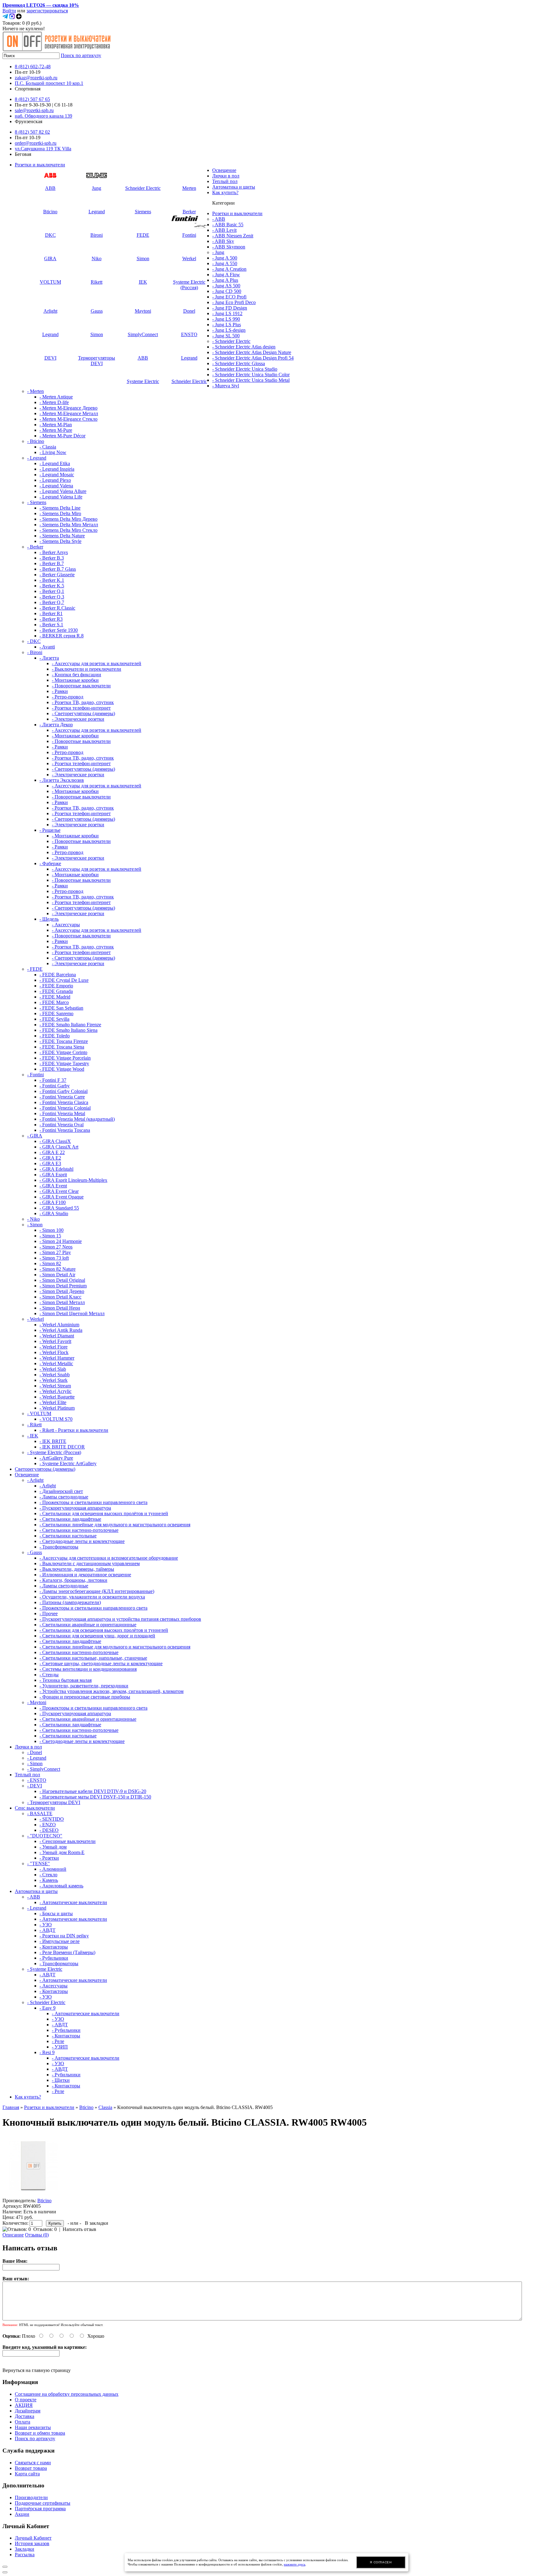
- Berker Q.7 (52, 602)
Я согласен (381, 2562)
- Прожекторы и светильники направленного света (93, 1502)
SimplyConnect (143, 334)
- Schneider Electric (231, 341)
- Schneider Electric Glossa (239, 363)
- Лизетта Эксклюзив (62, 780)
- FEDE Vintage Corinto (63, 1052)
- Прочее (49, 1613)
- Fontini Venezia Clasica (64, 1102)
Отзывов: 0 (45, 2229)
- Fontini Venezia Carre (62, 1097)
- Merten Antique (56, 397)
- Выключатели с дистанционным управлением (90, 1563)
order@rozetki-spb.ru (36, 143)
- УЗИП (60, 2047)
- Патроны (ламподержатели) (70, 1602)
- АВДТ (48, 1930)
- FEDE (35, 969)
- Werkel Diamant (57, 1336)
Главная (11, 2107)
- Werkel (35, 1319)
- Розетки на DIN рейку (64, 1936)
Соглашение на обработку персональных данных (67, 2394)
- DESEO (49, 1830)
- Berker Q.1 (52, 591)
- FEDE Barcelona (58, 975)
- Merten (35, 391)
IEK (143, 282)
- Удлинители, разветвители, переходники (84, 1686)
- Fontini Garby (55, 1086)
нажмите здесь (295, 2564)
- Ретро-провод (68, 697)
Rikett (97, 282)
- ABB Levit (224, 230)
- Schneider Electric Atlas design (244, 347)
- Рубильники (54, 1958)
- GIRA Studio (54, 1213)
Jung (97, 188)
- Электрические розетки (78, 719)
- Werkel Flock (54, 1352)
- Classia (48, 447)
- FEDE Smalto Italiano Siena (68, 1030)
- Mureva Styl (226, 386)
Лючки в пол (226, 176)
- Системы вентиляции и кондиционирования (88, 1669)
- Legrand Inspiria (57, 469)
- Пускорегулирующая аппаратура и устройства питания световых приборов (120, 1619)
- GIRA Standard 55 (59, 1208)
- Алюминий (53, 1869)
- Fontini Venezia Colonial (65, 1108)
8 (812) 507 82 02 (32, 132)
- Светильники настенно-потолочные (79, 1530)
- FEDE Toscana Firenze (64, 1041)
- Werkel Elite (53, 1402)
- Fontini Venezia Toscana (65, 1130)
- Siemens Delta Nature (62, 536)
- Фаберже (50, 863)
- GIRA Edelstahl (56, 1169)
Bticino (50, 212)
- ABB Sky (223, 241)
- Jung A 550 (225, 263)
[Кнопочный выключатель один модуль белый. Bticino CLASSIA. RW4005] (33, 2195)
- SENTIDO (52, 1819)
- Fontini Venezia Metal (62, 1113)
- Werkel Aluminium (59, 1325)
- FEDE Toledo (55, 1036)
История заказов (32, 2543)
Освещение (224, 170)
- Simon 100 (52, 1230)
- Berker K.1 (52, 580)
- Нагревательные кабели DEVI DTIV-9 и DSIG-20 (93, 1791)
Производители (31, 2497)
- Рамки (60, 691)
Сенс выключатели (35, 1808)
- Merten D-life (54, 402)
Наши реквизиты (33, 2427)
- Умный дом (53, 1847)
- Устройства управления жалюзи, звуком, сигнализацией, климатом (112, 1691)
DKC (50, 235)
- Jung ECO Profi (229, 297)
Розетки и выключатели (40, 165)
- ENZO (48, 1825)
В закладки (97, 2223)
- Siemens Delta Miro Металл (69, 525)
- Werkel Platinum (57, 1408)
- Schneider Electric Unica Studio (245, 369)
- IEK (33, 1436)
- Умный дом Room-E (62, 1852)
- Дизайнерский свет (61, 1491)
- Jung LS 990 (226, 319)
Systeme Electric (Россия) (189, 285)
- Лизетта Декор (56, 725)
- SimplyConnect (44, 1769)
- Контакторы (54, 1947)
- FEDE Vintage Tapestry (64, 1063)
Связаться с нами (33, 2463)
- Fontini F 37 (53, 1080)
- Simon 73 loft (54, 1258)
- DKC (34, 641)
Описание (13, 2235)
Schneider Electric (143, 188)
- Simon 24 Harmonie (61, 1241)
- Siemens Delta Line (60, 508)
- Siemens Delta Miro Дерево (68, 519)
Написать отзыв (79, 2229)
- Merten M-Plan (56, 425)
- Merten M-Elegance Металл (69, 413)
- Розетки (49, 1858)
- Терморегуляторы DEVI (54, 1802)
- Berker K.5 (52, 586)
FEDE (143, 235)
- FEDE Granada (56, 991)
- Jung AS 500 (226, 286)
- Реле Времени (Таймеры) (67, 1952)
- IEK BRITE (53, 1441)
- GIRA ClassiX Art (59, 1147)
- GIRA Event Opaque (62, 1197)
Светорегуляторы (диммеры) (45, 1469)
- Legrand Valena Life (61, 497)
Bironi (97, 235)
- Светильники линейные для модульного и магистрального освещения (115, 1525)
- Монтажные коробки (75, 680)
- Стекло (48, 1875)
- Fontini (35, 1075)
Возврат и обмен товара (40, 2433)
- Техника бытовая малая (66, 1680)
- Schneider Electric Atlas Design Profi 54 (253, 358)
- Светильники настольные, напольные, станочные (93, 1658)
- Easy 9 (48, 2008)
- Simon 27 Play (55, 1252)
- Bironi (35, 652)
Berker (189, 212)
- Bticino (36, 441)
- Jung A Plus (225, 280)
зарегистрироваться (47, 11)
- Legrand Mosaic (57, 475)
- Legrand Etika (55, 463)
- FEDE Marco (54, 1002)
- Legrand (37, 458)
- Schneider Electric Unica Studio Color (251, 375)
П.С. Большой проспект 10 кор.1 (49, 83)
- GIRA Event (53, 1186)
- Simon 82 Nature (58, 1269)
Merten (189, 188)
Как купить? (225, 192)
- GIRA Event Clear (59, 1191)
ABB (50, 188)
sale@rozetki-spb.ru (34, 110)
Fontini (189, 235)
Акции (22, 2514)
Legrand (97, 212)
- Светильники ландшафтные (70, 1519)
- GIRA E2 (50, 1158)
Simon (143, 258)
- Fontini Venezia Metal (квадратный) (77, 1119)
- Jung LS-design (229, 330)
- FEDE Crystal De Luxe (64, 980)
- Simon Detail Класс (60, 1297)
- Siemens (37, 502)
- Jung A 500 (225, 258)
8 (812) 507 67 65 (32, 99)
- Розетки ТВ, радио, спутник (83, 702)
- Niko (33, 1219)
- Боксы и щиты (56, 1913)
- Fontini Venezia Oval (62, 1125)
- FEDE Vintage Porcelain (65, 1058)
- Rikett (34, 1425)
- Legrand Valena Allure (63, 491)
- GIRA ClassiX (55, 1141)
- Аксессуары (66, 925)
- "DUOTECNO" (45, 1836)
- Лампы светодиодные (64, 1497)
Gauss (97, 311)
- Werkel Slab (53, 1369)
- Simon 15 (50, 1236)
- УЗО (46, 1925)
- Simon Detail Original (62, 1280)
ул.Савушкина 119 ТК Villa (43, 149)
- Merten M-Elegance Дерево (68, 408)
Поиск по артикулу (81, 55)
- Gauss (35, 1552)
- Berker (35, 547)
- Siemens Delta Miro (60, 513)
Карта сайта (27, 2474)
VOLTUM (50, 282)
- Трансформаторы (59, 1547)
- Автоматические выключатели (73, 1902)
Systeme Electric (143, 381)
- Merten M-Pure (56, 430)
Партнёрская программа (40, 2509)
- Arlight (35, 1480)
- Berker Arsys (54, 552)
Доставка (25, 2416)
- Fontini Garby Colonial (64, 1091)
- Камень (49, 1880)
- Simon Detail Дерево (62, 1291)
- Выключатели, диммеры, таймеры (77, 1569)
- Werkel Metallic (56, 1363)
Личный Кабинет (33, 2538)
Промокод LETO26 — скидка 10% (41, 5)
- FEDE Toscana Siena (62, 1047)
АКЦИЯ (24, 2405)
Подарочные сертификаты (43, 2503)
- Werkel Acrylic (56, 1391)
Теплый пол (225, 181)
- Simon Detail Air (57, 1275)
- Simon (35, 1225)
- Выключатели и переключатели (87, 669)
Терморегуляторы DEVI (97, 361)
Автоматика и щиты (234, 187)
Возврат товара (31, 2468)
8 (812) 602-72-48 (33, 67)
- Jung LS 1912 (227, 313)
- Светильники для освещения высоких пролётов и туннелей (104, 1513)
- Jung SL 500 (226, 336)
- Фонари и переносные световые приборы (85, 1697)
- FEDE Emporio (56, 986)
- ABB (219, 219)
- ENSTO (37, 1780)
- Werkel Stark (54, 1380)
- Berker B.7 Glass (58, 569)
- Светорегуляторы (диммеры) (83, 713)
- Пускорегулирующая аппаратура (75, 1508)
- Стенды (49, 1675)
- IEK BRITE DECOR (62, 1447)
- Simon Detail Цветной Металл (72, 1313)
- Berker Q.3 (52, 597)
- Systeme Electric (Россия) (54, 1452)
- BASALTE (40, 1813)
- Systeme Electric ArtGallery (68, 1463)
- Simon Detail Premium (63, 1286)
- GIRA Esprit (53, 1175)
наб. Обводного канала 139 (43, 116)
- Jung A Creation (229, 269)
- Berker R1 (51, 613)
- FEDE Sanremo (56, 1013)
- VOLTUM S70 (56, 1419)
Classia (105, 2107)
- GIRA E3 (50, 1163)
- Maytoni (37, 1702)
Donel (189, 311)
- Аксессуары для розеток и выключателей (97, 663)
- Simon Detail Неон (60, 1308)
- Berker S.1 (51, 625)
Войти (9, 11)
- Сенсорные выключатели (68, 1841)
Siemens (143, 212)
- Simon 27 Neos (56, 1247)
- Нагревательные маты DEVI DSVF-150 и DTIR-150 (95, 1797)
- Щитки (61, 2080)
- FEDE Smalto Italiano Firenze (70, 1025)
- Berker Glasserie (57, 575)
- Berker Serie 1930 (59, 630)
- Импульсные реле (60, 1941)
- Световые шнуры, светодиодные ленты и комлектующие (101, 1663)
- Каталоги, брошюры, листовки (73, 1580)
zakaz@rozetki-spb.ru (36, 78)
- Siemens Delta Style (60, 541)
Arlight (50, 311)
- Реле (58, 2041)
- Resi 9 (47, 2052)
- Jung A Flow (226, 275)
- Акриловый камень (61, 1886)
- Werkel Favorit (55, 1341)
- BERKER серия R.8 (62, 636)
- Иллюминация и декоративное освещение (85, 1575)
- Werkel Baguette (57, 1397)
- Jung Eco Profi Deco (234, 302)
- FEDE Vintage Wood (62, 1069)
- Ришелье (50, 830)
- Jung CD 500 (227, 291)
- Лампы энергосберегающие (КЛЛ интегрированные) (97, 1591)
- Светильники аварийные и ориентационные (88, 1625)
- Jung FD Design (230, 308)
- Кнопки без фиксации (76, 675)
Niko (97, 258)
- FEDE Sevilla (54, 1019)
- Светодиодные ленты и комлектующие (82, 1541)
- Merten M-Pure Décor (62, 436)
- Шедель (49, 919)
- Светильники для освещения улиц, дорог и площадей (97, 1636)
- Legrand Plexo (55, 480)
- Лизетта (49, 658)
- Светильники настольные (68, 1536)
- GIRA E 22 (52, 1152)
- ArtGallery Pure (56, 1458)
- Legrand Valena (56, 486)
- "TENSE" (39, 1863)
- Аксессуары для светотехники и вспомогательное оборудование (109, 1558)
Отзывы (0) (37, 2235)
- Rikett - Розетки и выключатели (74, 1430)
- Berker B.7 (52, 563)
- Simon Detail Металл (62, 1302)
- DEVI (35, 1786)
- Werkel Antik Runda (61, 1330)
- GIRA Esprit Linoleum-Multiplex (73, 1180)
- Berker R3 (51, 619)
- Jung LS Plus (227, 325)
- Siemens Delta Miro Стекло (68, 530)
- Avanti (47, 647)
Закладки (25, 2549)
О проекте (26, 2400)
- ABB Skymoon (229, 247)
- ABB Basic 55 (228, 225)
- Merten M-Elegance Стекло (68, 419)
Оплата (23, 2422)
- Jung (218, 252)
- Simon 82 (50, 1263)
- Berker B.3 (52, 558)
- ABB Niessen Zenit (233, 236)
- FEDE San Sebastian (61, 1008)
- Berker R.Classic (57, 608)
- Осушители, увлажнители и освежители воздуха (92, 1597)
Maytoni (143, 311)
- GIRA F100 (53, 1202)
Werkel (189, 258)
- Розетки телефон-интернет (81, 708)
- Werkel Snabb (55, 1375)
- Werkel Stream (55, 1386)
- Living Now (53, 452)
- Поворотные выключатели (81, 686)
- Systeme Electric (45, 1969)
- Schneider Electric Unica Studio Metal (251, 380)
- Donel (35, 1752)
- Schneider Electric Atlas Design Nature (252, 352)
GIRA (50, 258)
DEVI (50, 358)
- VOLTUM (39, 1413)
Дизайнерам (28, 2411)
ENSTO (189, 334)
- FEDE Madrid (55, 997)
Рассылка (25, 2555)
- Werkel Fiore (54, 1347)
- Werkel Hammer (57, 1358)
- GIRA (35, 1136)
